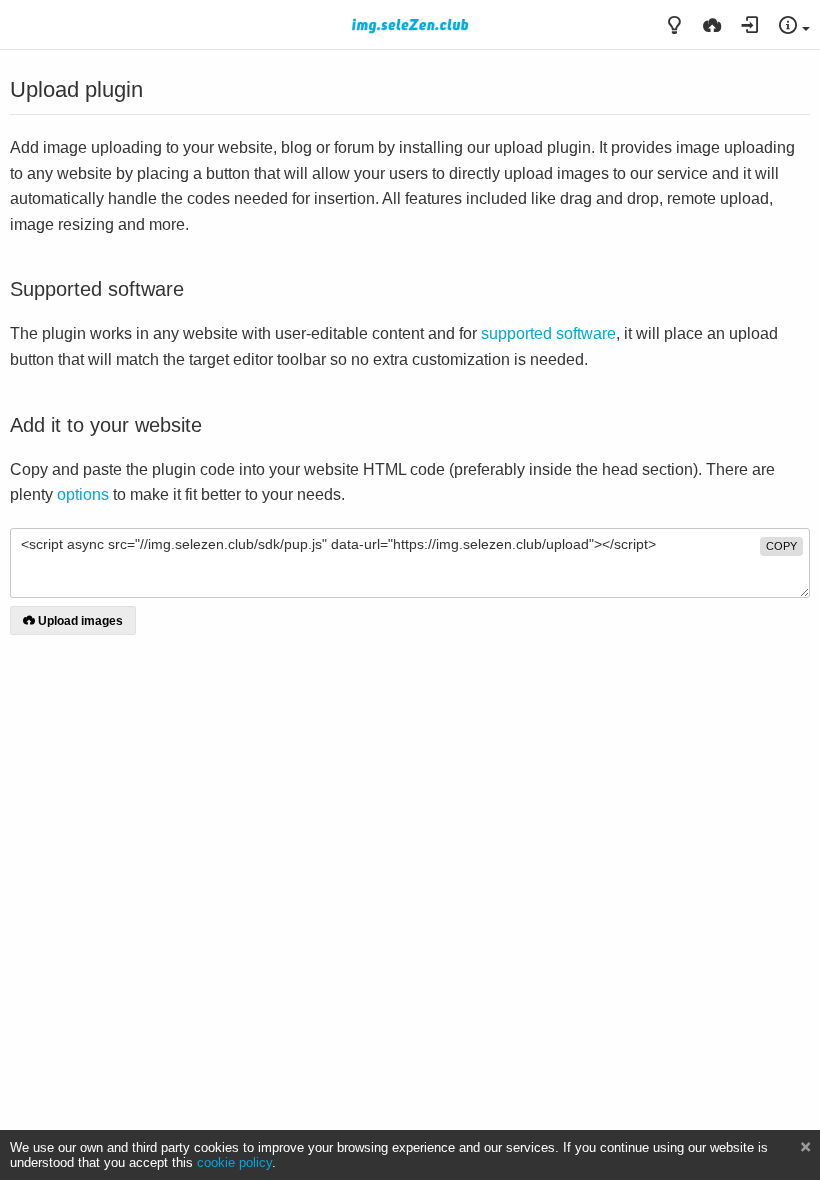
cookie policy (234, 1162)
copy (781, 546)
